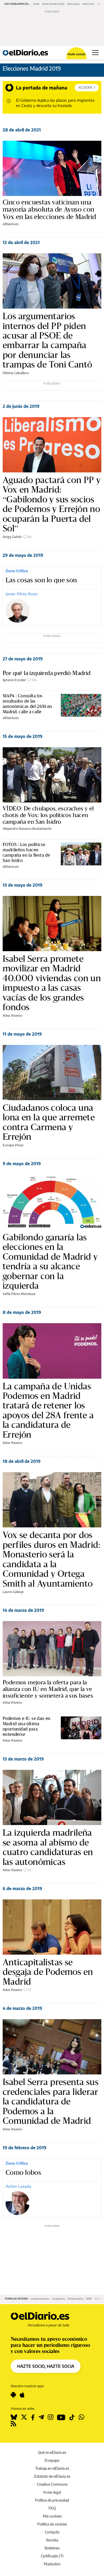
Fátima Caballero (16, 373)
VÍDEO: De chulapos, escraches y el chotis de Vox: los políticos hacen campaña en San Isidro (48, 815)
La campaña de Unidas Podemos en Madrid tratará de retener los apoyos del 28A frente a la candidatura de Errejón (48, 1410)
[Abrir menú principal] (95, 53)
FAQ (52, 2508)
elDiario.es (11, 224)
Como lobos (23, 2173)
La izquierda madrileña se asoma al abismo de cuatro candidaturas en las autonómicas (48, 1847)
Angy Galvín (12, 537)
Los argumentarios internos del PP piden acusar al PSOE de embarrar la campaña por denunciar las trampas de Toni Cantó (47, 340)
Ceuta (36, 4)
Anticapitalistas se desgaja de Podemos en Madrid (48, 1972)
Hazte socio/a (76, 54)
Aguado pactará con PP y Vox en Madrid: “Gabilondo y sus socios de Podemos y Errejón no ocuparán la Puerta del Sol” (52, 504)
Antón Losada (18, 2186)
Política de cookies (52, 2524)
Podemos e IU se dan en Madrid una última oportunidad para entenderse (27, 1726)
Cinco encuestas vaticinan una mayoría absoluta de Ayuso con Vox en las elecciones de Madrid (49, 210)
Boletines (52, 2548)
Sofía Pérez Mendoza (19, 1294)
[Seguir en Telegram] (41, 2417)
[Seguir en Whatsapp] (81, 2417)
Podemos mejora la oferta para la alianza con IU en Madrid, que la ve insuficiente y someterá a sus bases (48, 1689)
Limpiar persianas (40, 2299)
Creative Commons (52, 2484)
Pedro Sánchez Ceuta (53, 4)
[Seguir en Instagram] (51, 2417)
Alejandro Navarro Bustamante (27, 828)
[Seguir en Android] (13, 2395)
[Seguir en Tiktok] (72, 2417)
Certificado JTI (52, 2556)
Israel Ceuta (89, 4)
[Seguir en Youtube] (61, 2417)
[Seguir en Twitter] (24, 2417)
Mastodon (52, 2564)
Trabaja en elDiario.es (52, 2468)
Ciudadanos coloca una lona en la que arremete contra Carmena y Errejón (49, 1122)
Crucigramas (59, 2299)
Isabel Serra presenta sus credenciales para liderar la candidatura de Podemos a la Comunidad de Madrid (51, 2101)
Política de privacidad (52, 2500)
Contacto (52, 2532)
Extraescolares (75, 2299)
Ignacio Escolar (14, 680)
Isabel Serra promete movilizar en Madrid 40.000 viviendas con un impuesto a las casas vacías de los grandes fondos (52, 983)
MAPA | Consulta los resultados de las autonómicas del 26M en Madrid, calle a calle (27, 704)
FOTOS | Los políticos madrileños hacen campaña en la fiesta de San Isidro (26, 852)
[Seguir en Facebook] (33, 2417)
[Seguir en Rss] (13, 2424)
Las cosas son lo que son (41, 580)
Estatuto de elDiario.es (52, 2476)
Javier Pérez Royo (22, 594)
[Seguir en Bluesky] (14, 2417)
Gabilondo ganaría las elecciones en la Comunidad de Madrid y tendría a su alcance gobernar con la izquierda (50, 1261)
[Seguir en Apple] (22, 2395)
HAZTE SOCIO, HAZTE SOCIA (46, 2366)
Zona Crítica (17, 571)
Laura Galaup (13, 1592)
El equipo (52, 2460)
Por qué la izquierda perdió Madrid (47, 673)
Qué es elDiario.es (52, 2452)
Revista (52, 2540)
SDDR (89, 2299)
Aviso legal (52, 2492)
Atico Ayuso (73, 4)
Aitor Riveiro (12, 1015)
